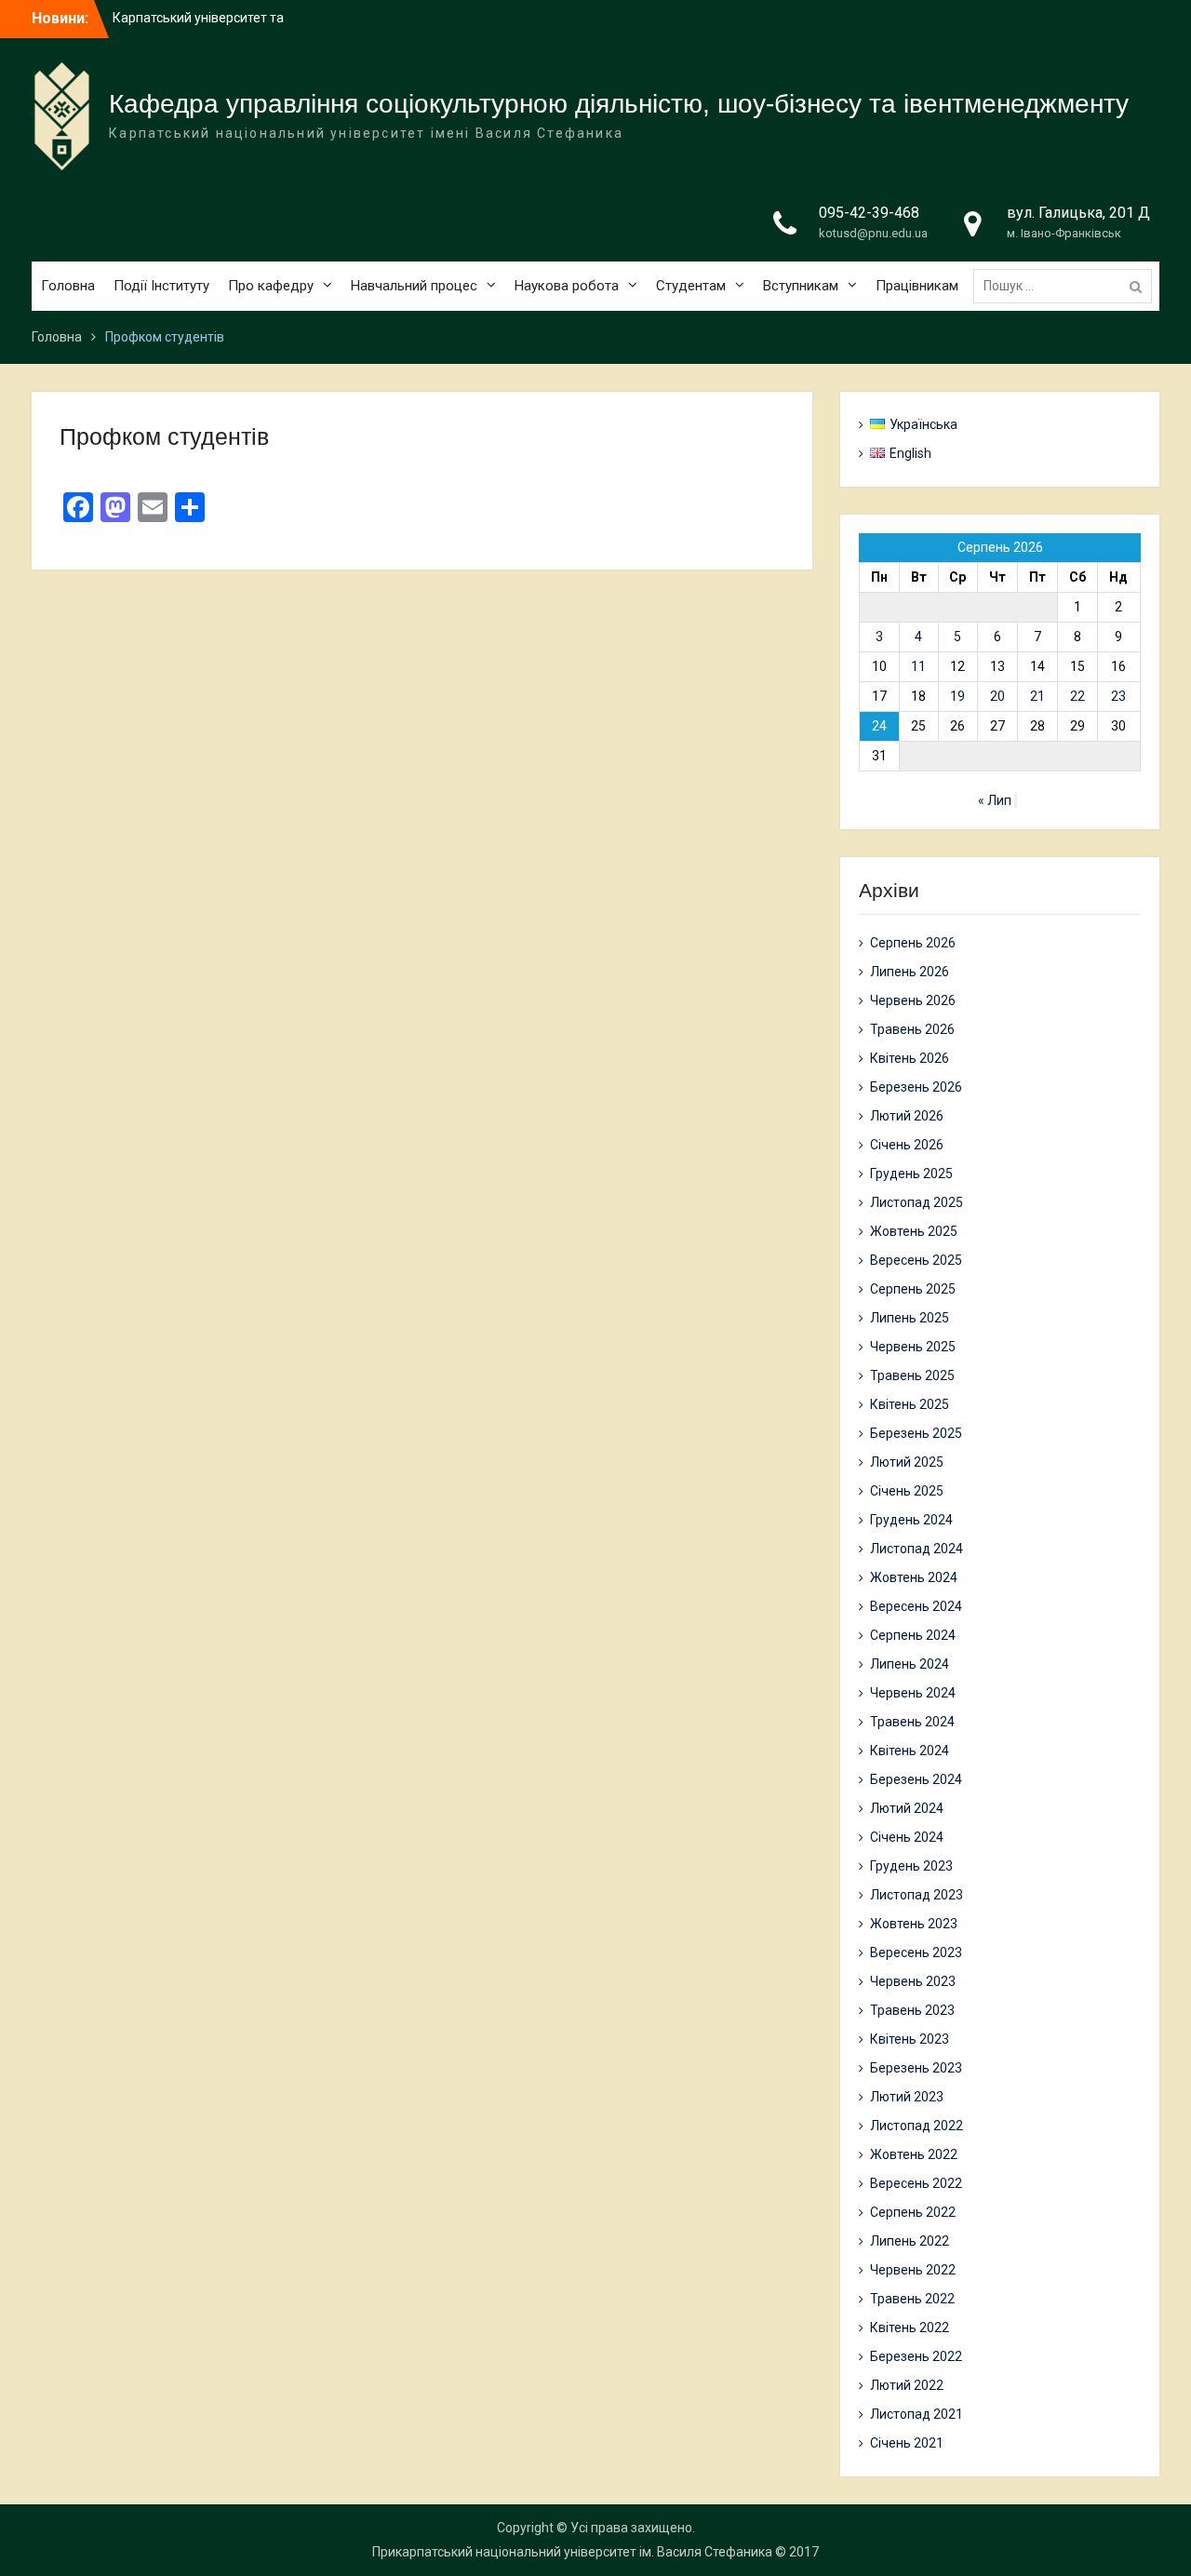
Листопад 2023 (917, 1895)
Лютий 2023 (907, 2097)
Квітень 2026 (910, 1058)
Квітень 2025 (910, 1404)
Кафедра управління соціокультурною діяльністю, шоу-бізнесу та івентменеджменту (619, 104)
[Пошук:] (1067, 286)
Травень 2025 (912, 1375)
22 (1077, 696)
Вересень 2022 (916, 2183)
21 (1037, 696)
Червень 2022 (913, 2270)
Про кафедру (271, 286)
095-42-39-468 (869, 213)
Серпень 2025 (913, 1289)
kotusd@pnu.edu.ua (873, 233)
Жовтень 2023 (914, 1924)
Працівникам (917, 286)
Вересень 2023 (916, 1952)
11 (918, 666)
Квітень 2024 (910, 1751)
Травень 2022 (912, 2299)
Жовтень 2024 (914, 1577)
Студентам (691, 286)
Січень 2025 (907, 1491)
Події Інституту (161, 286)
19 (957, 696)
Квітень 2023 (910, 2039)
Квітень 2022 (910, 2328)
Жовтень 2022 (914, 2154)
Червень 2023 (913, 1981)
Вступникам (801, 286)
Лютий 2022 (907, 2385)
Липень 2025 (910, 1318)
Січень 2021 (907, 2443)
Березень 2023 (916, 2068)
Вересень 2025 (916, 1260)
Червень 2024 (913, 1693)
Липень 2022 (910, 2241)
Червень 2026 (913, 1000)
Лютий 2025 (907, 1462)
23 (1118, 696)
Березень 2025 (916, 1433)
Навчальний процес (414, 286)
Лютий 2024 (907, 1808)
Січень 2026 (907, 1145)
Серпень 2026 (913, 943)
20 (997, 696)
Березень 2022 (916, 2356)
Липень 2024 (910, 1664)
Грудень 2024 (911, 1520)
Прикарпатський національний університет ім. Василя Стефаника (572, 2552)
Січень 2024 (907, 1837)
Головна (68, 286)
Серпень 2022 (913, 2212)
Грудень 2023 (911, 1866)
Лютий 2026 (907, 1116)
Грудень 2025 (911, 1174)
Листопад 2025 (917, 1202)
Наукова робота (567, 286)
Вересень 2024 (916, 1606)
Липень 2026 (910, 972)
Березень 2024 (916, 1779)
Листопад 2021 (917, 2414)
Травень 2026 (912, 1029)
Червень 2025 (913, 1347)
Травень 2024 (912, 1722)
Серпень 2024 (913, 1635)
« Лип (995, 800)
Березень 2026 (916, 1087)
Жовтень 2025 (914, 1231)
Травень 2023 (912, 2010)
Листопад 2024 (917, 1549)
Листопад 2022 (917, 2126)
